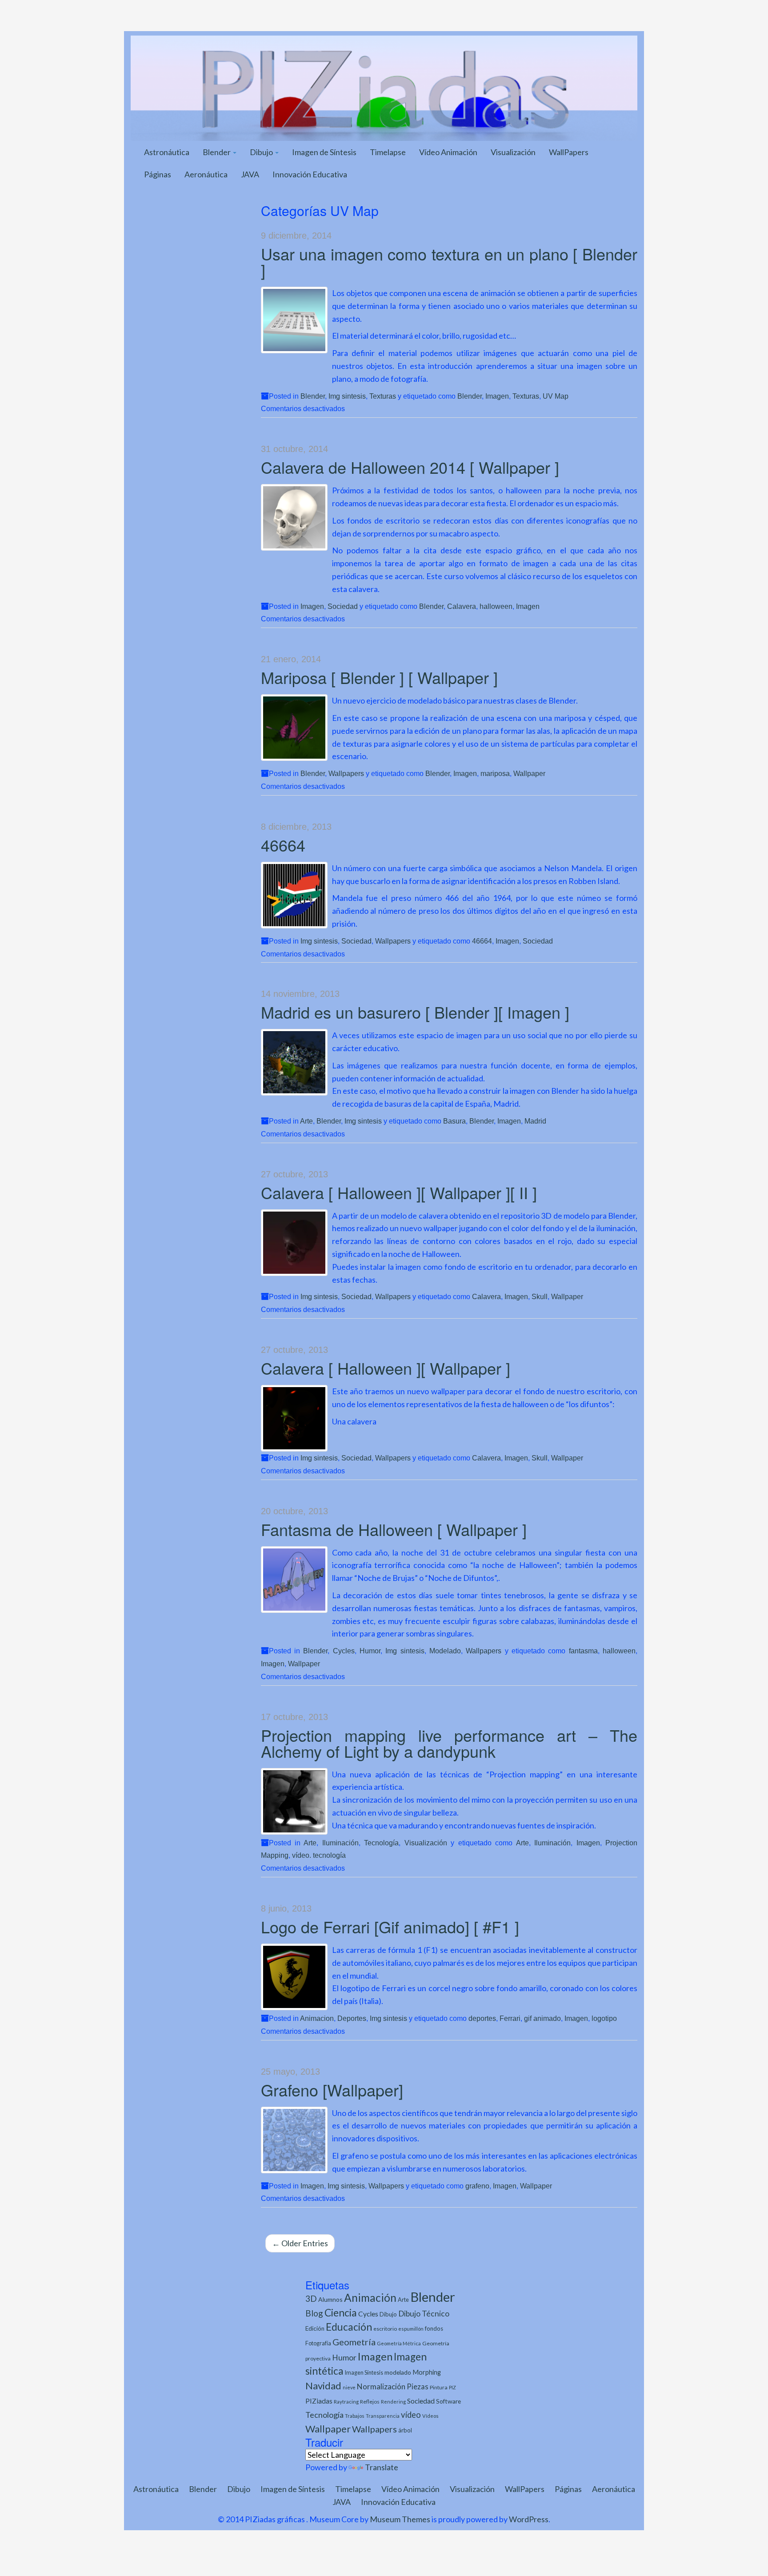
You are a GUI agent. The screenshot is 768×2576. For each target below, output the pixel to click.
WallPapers (569, 152)
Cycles (344, 1651)
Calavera (462, 606)
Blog (314, 2313)
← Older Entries (300, 2243)
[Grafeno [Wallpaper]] (294, 2140)
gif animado (542, 2018)
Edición (315, 2328)
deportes (482, 2018)
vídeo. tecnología (319, 1855)
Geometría (354, 2342)
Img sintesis (347, 396)
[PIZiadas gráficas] (384, 87)
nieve (349, 2387)
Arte (306, 1121)
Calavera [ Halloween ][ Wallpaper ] (386, 1368)
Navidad (323, 2386)
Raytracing (346, 2402)
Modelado (445, 1651)
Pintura (439, 2387)
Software (448, 2401)
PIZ (452, 2387)
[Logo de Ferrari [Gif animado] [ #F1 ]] (294, 1977)
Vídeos (430, 2416)
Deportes (352, 2018)
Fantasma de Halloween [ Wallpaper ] (394, 1529)
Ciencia (341, 2312)
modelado (398, 2372)
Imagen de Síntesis (324, 152)
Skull (540, 1296)
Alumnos (330, 2299)
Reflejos (370, 2402)
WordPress (529, 2519)
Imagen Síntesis (364, 2373)
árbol (405, 2430)
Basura (454, 1121)
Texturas (383, 396)
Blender (217, 152)
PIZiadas (319, 2401)
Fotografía (318, 2343)
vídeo (411, 2415)
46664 (283, 845)
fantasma (583, 1651)
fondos (434, 2328)
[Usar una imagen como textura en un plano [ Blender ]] (294, 320)
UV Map (556, 396)
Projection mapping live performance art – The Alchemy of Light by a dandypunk (449, 1743)
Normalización (381, 2386)
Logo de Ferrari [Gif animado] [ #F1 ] (390, 1926)
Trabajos (355, 2416)
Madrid (535, 1121)
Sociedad (343, 606)
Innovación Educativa (310, 174)
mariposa (495, 773)
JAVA (250, 174)
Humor (370, 1651)
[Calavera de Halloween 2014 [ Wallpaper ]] (294, 517)
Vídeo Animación (448, 152)
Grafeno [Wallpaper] (332, 2090)
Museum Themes (400, 2519)
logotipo (604, 2018)
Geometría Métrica (399, 2343)
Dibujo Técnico (424, 2314)
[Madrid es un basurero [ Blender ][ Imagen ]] (294, 1062)
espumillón (411, 2329)
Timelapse (388, 152)
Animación (370, 2298)
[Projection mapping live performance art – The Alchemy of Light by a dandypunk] (294, 1801)
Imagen (497, 396)
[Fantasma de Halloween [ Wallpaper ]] (294, 1580)
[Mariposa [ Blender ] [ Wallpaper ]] (294, 728)
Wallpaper (529, 773)
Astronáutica (167, 152)
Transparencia (383, 2416)
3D (311, 2298)
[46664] (294, 895)
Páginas (158, 174)
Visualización (513, 152)
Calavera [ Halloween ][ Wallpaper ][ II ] (399, 1192)
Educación (349, 2327)
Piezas (418, 2387)
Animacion (317, 2018)
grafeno (477, 2186)
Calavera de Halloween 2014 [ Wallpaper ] (410, 467)
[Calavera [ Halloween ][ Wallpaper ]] (294, 1418)
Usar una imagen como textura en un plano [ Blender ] (449, 262)
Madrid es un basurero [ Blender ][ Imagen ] (415, 1012)
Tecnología (381, 1843)
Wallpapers (346, 773)
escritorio (385, 2329)
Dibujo (262, 152)
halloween (496, 606)
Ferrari (510, 2018)
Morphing (427, 2372)
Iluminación (340, 1843)
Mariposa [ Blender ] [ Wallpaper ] (379, 677)
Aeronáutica (206, 174)
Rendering (393, 2402)
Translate (382, 2467)
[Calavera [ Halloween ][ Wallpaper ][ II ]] (294, 1243)
